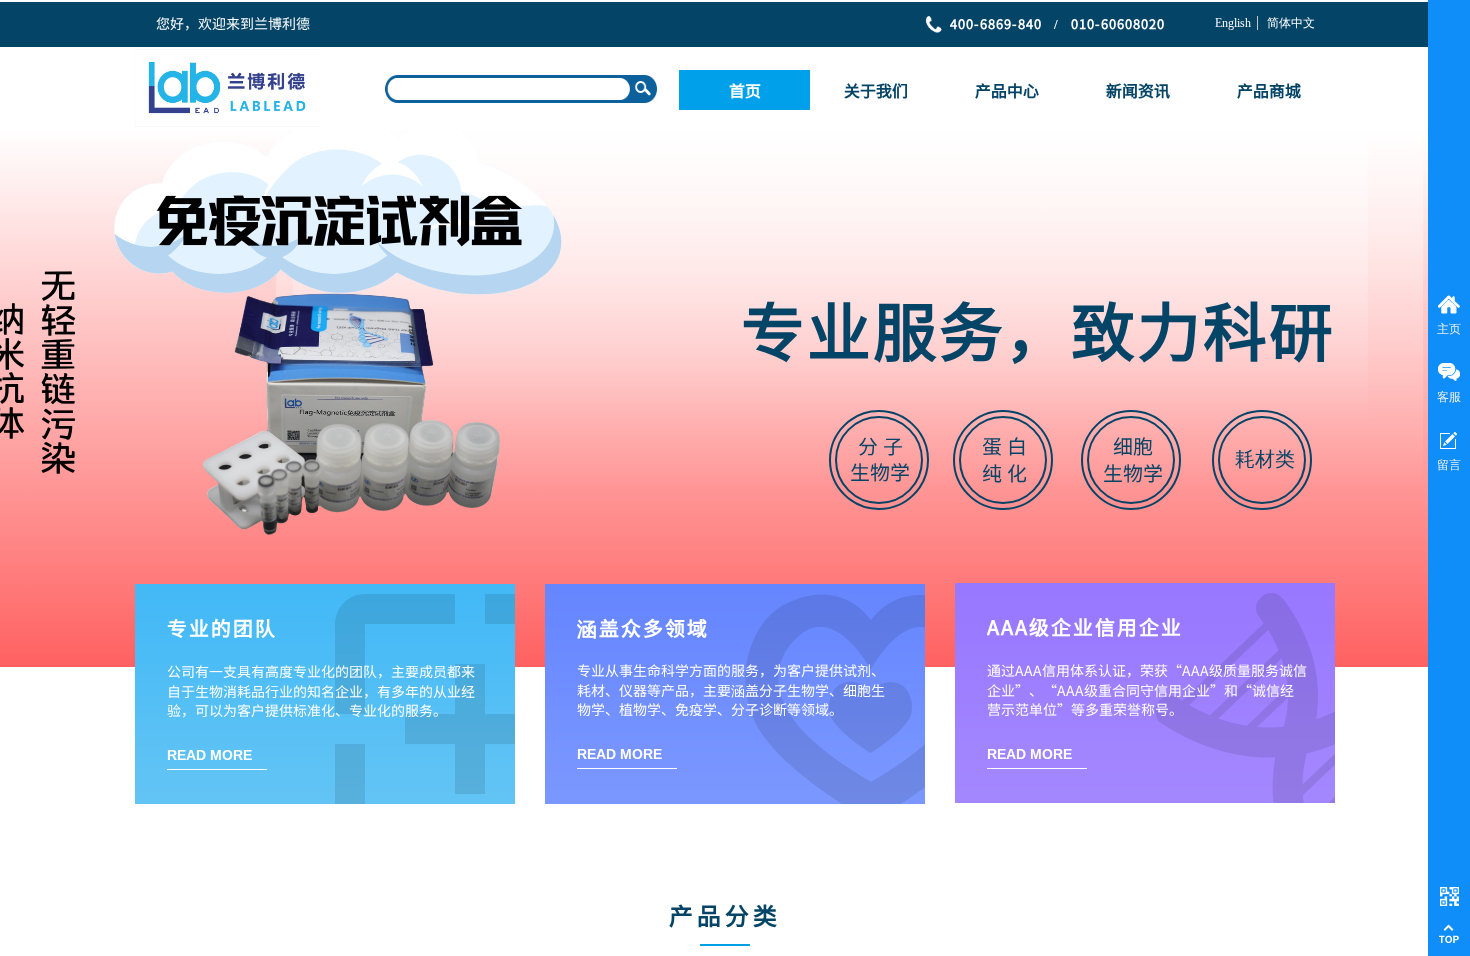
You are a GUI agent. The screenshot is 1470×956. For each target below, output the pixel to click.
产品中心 (1007, 90)
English (1233, 23)
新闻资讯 (1138, 90)
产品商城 (1269, 90)
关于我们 (876, 90)
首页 (745, 90)
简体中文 (1291, 23)
